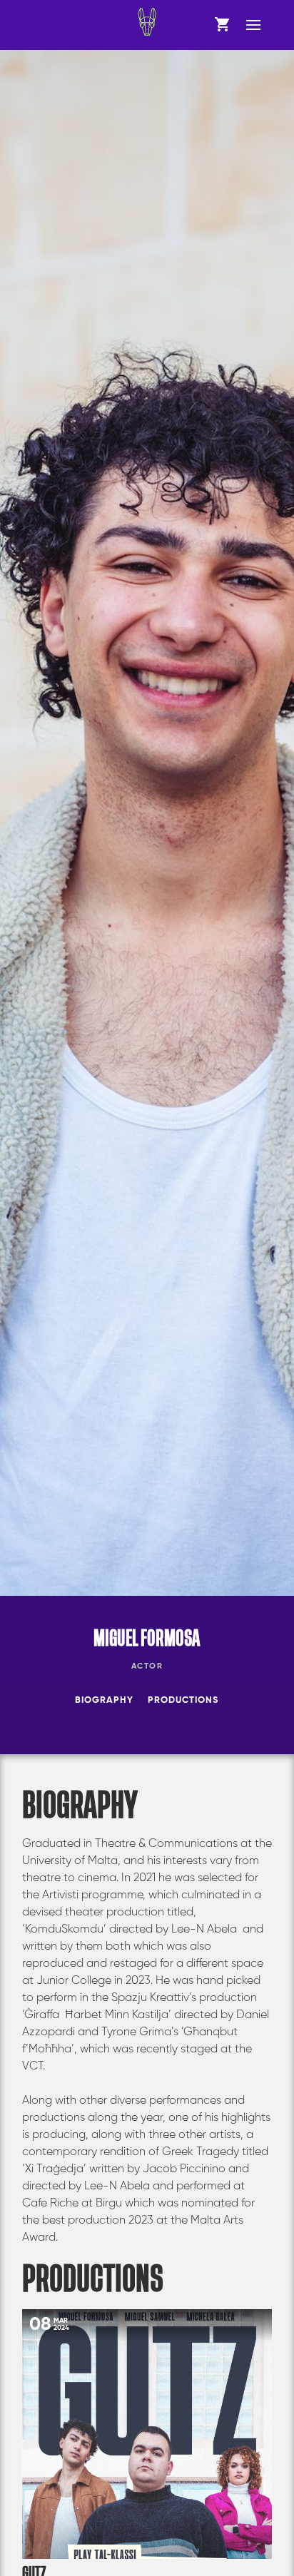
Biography (104, 1700)
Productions (183, 1700)
